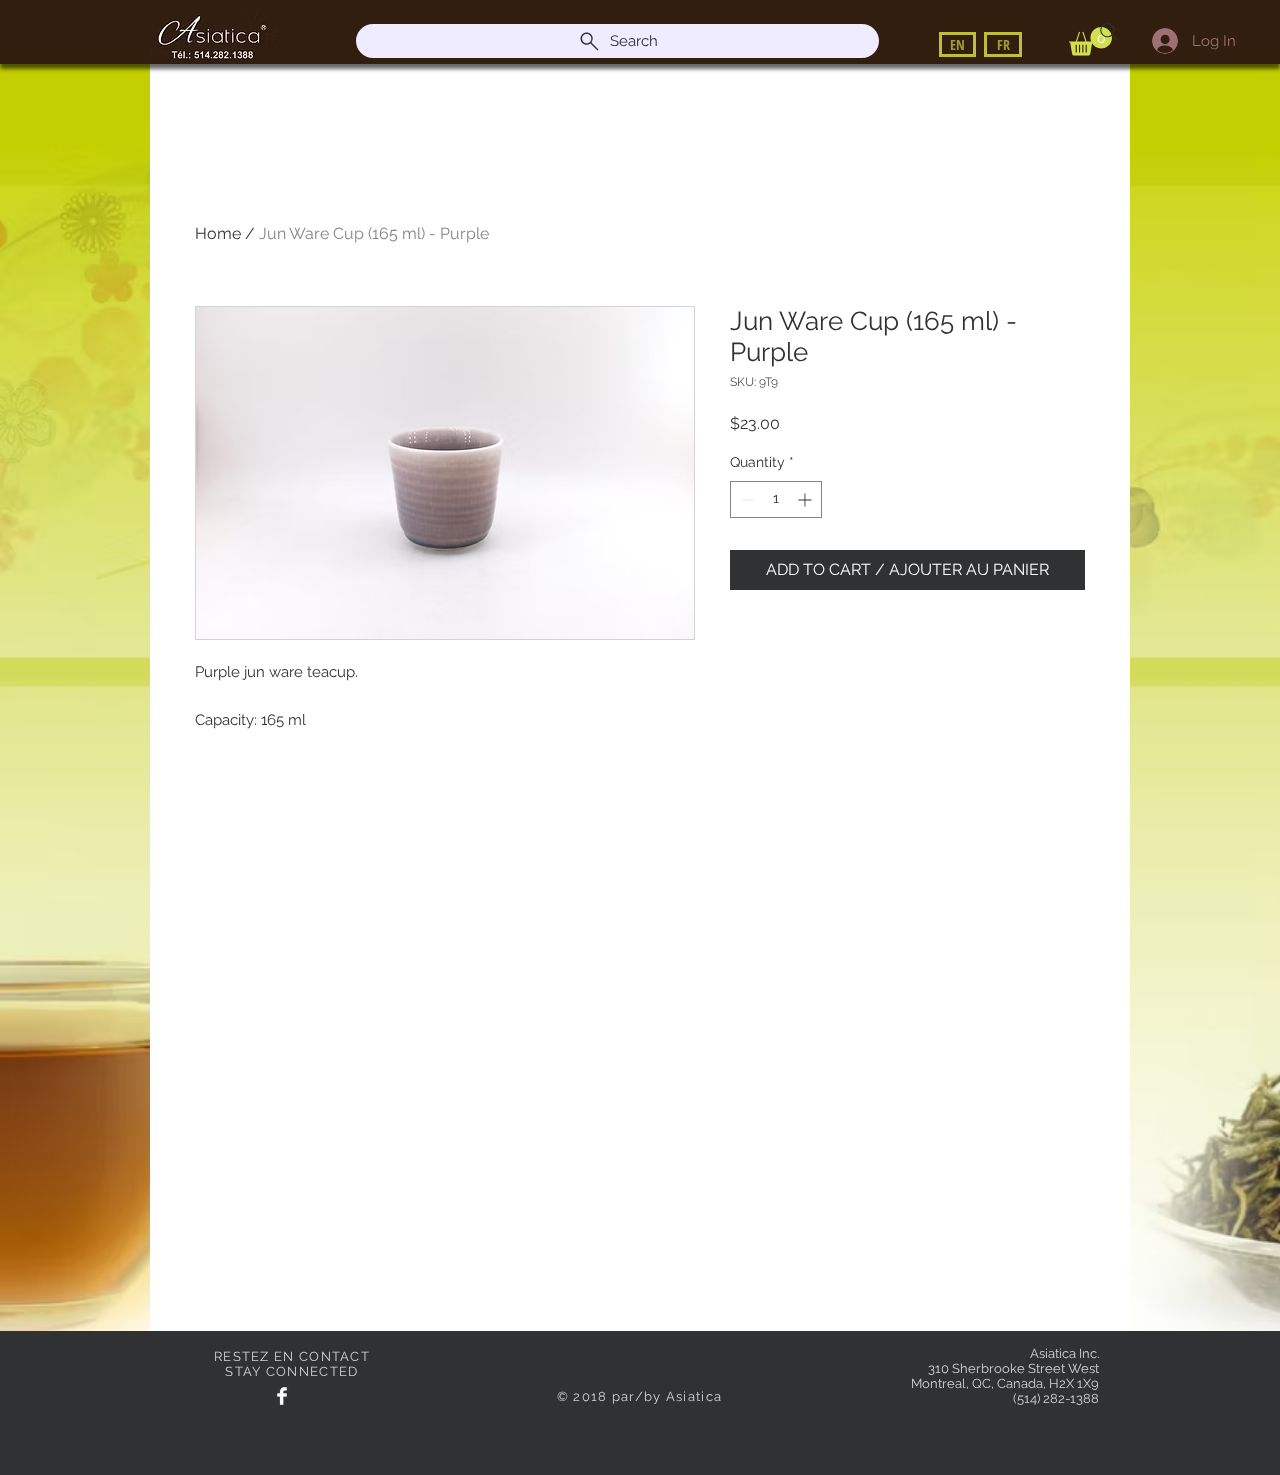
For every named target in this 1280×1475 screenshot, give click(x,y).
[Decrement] (745, 499)
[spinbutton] (776, 499)
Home (218, 233)
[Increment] (806, 499)
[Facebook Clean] (282, 1396)
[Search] (1109, 32)
